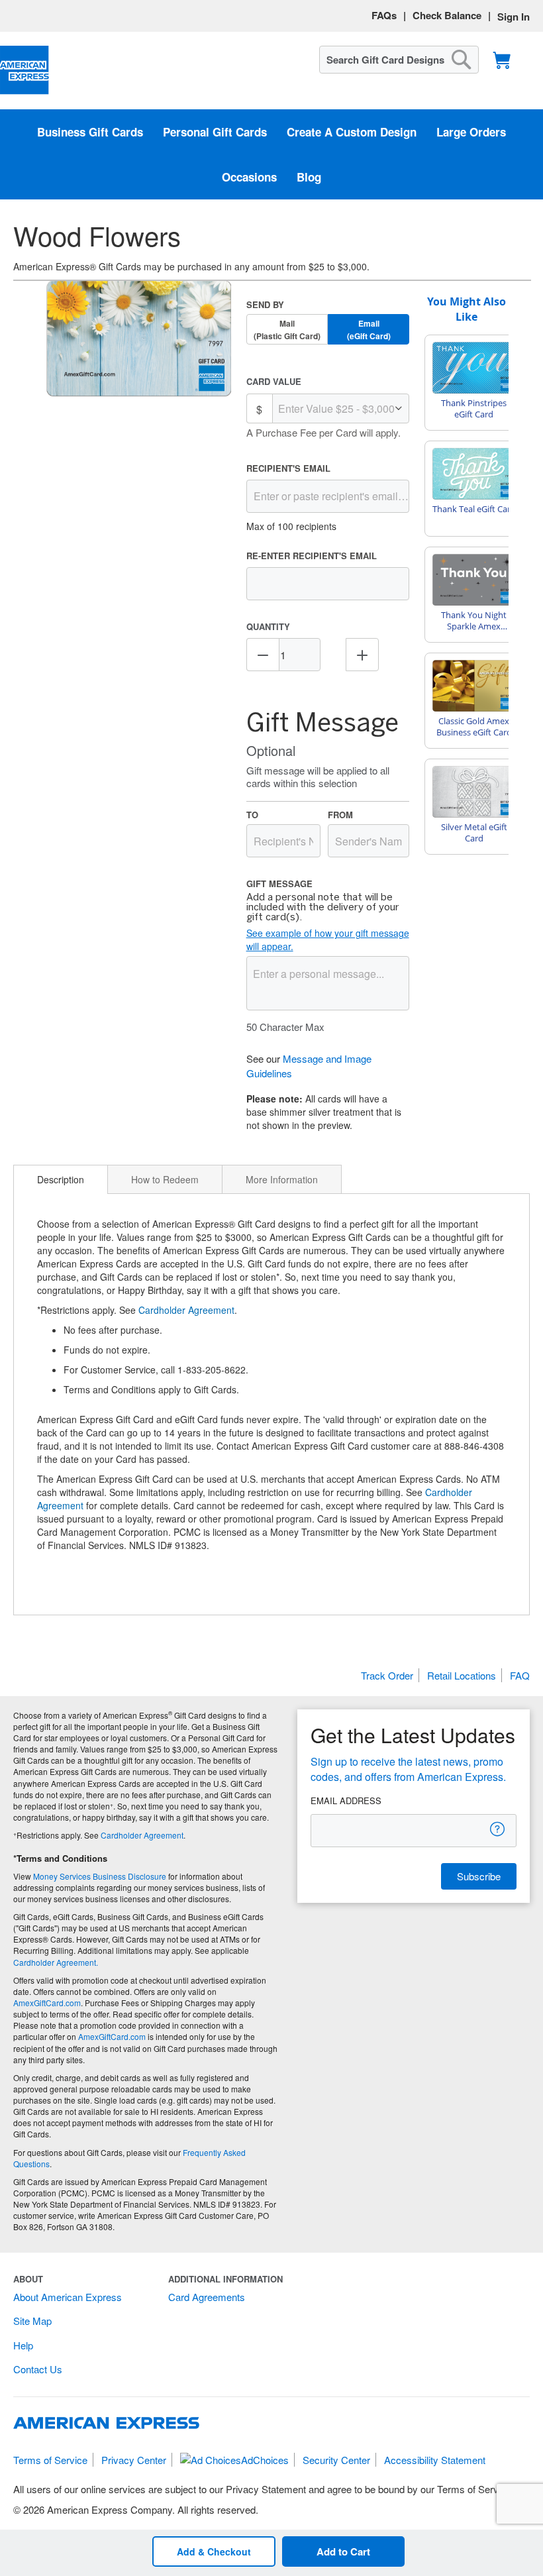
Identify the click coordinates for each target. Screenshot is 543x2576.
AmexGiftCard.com (47, 2003)
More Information (282, 1179)
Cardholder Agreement (186, 1310)
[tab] (61, 1179)
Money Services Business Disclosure (100, 1876)
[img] (139, 339)
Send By (265, 304)
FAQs (384, 15)
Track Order (387, 1675)
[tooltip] (498, 1829)
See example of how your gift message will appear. (328, 939)
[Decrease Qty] (263, 655)
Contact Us (38, 2369)
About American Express (68, 2297)
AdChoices (265, 2460)
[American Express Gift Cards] (25, 71)
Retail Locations (462, 1675)
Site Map (32, 2321)
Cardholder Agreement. (56, 1962)
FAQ (520, 1675)
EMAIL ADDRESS (346, 1801)
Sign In (514, 17)
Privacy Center (134, 2460)
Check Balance (447, 15)
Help (23, 2345)
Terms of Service (50, 2460)
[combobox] (399, 60)
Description (61, 1179)
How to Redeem (165, 1179)
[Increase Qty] (362, 655)
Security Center (336, 2460)
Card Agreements (207, 2297)
